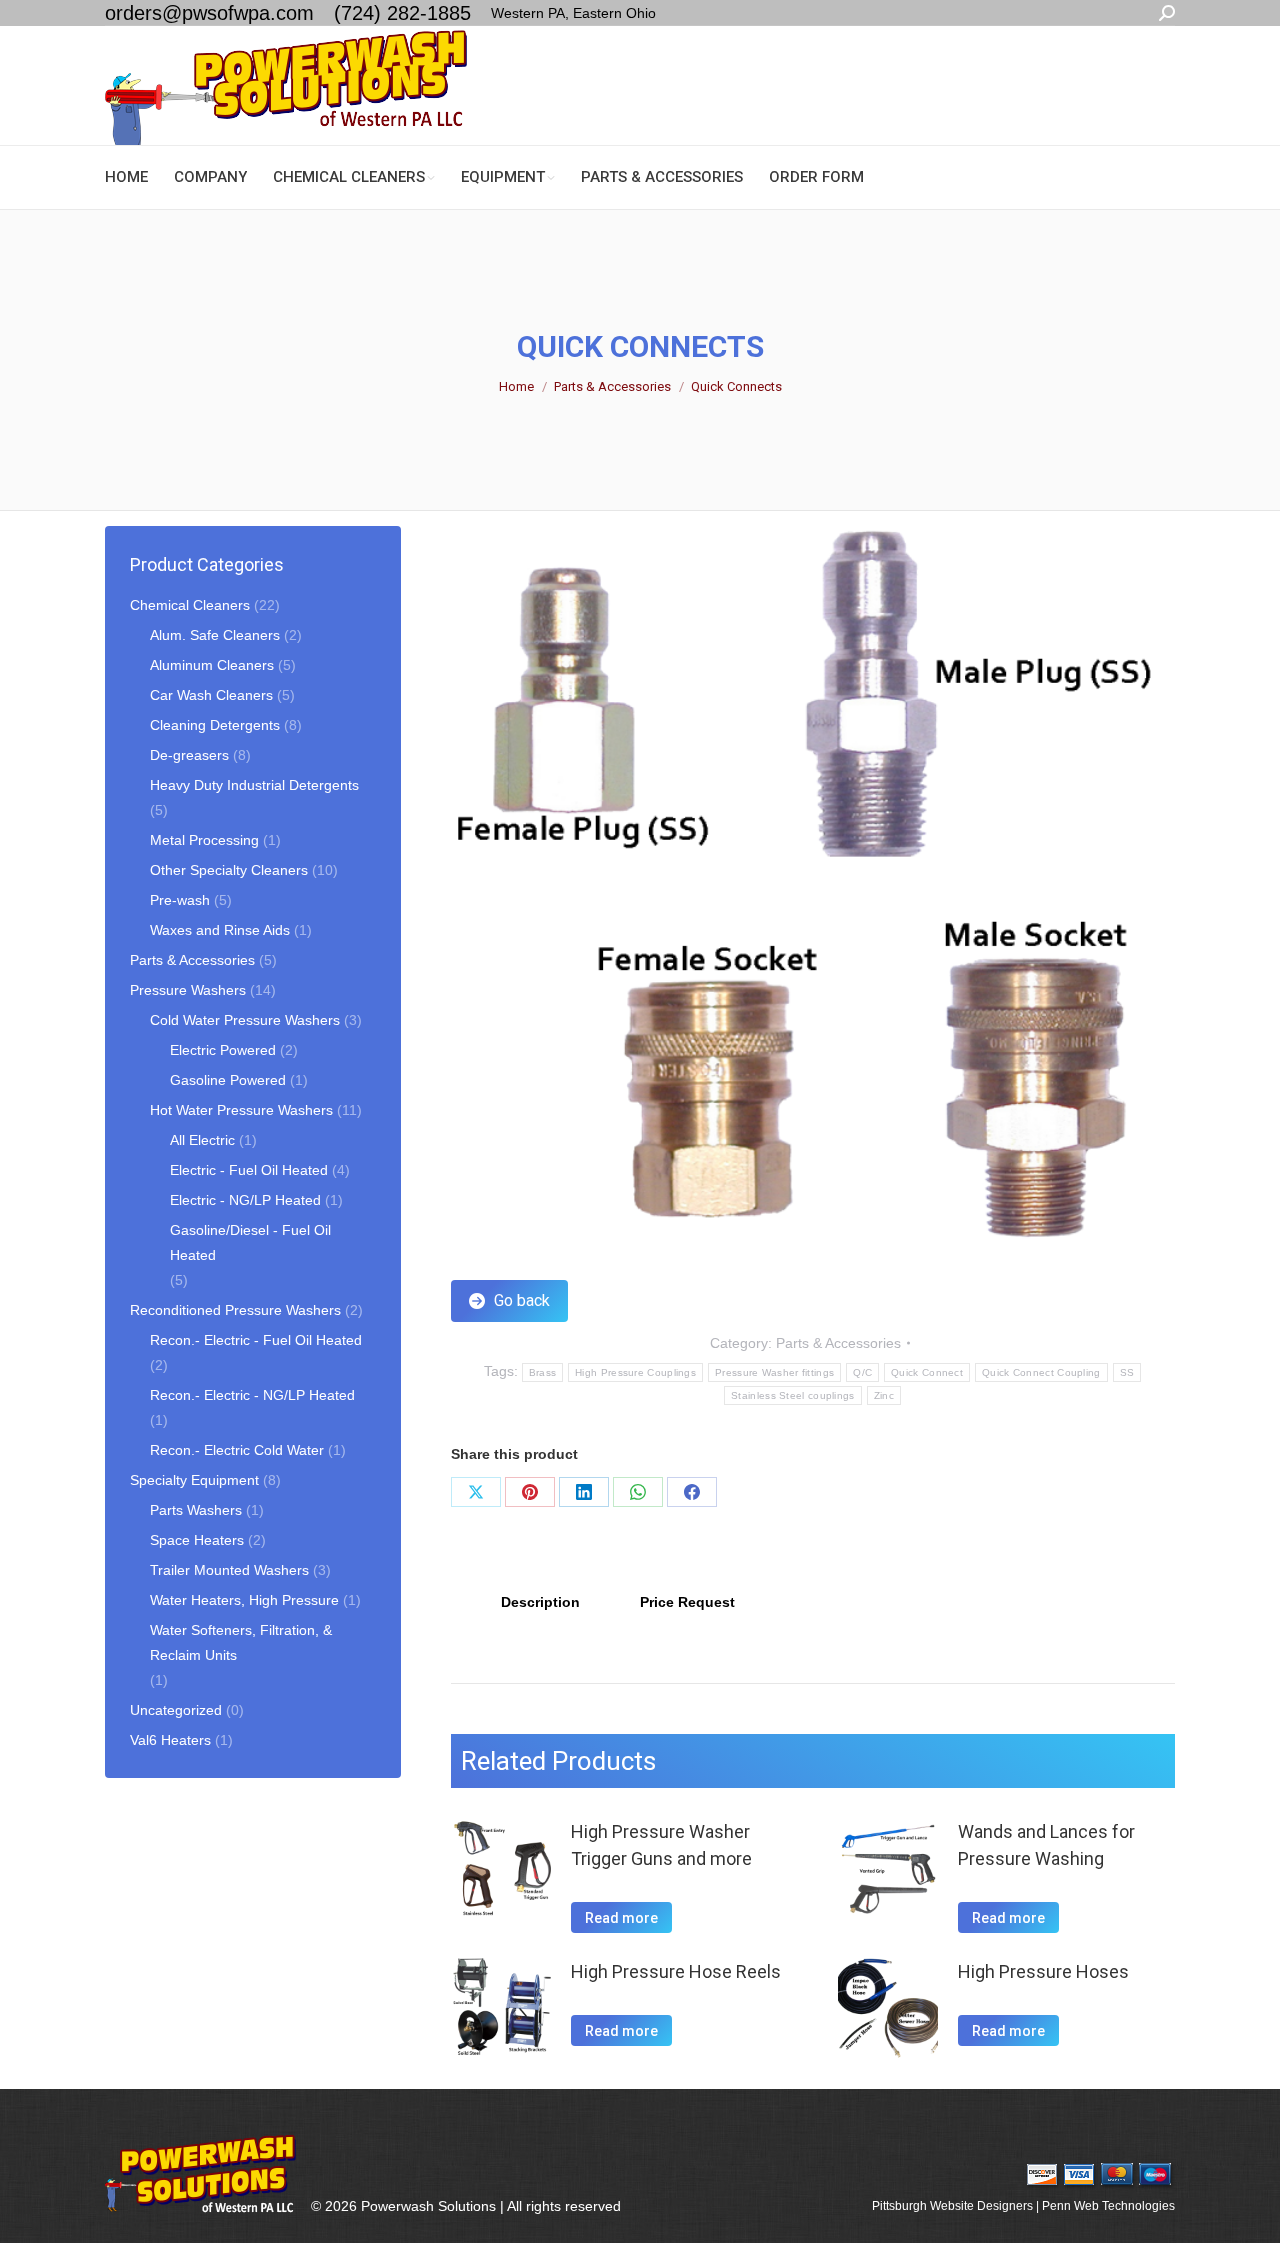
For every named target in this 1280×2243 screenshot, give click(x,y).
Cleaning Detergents (215, 725)
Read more (621, 1918)
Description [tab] (540, 1602)
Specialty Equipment (194, 1480)
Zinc (884, 1395)
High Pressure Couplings (635, 1372)
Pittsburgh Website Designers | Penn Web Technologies (1023, 2206)
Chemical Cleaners (190, 605)
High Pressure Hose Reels (676, 1971)
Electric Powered (223, 1050)
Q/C (862, 1372)
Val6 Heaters (170, 1740)
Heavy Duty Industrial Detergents (254, 785)
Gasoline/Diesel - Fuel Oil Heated (250, 1242)
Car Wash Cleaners (211, 695)
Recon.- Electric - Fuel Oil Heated (256, 1340)
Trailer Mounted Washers (229, 1570)
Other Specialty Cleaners (229, 870)
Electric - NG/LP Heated (245, 1200)
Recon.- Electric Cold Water (237, 1450)
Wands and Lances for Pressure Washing (1046, 1845)
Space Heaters (197, 1540)
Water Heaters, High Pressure (244, 1600)
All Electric (202, 1140)
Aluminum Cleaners (212, 665)
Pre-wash (180, 900)
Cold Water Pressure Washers (245, 1020)
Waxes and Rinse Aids (220, 930)
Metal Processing (204, 840)
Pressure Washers (188, 990)
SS (1127, 1372)
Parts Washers (196, 1510)
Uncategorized (176, 1710)
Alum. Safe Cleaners (215, 635)
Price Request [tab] (687, 1602)
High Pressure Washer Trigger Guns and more (661, 1845)
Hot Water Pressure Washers (241, 1110)
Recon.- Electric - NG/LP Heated (252, 1395)
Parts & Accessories (838, 1343)
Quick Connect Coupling (1041, 1372)
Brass (543, 1372)
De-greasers (189, 755)
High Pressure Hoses (1043, 1971)
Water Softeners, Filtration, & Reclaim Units (241, 1642)
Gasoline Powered (228, 1080)
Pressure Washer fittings (774, 1372)
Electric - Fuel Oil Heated (249, 1170)
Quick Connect (927, 1372)
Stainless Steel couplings (793, 1395)
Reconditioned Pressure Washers (235, 1310)
